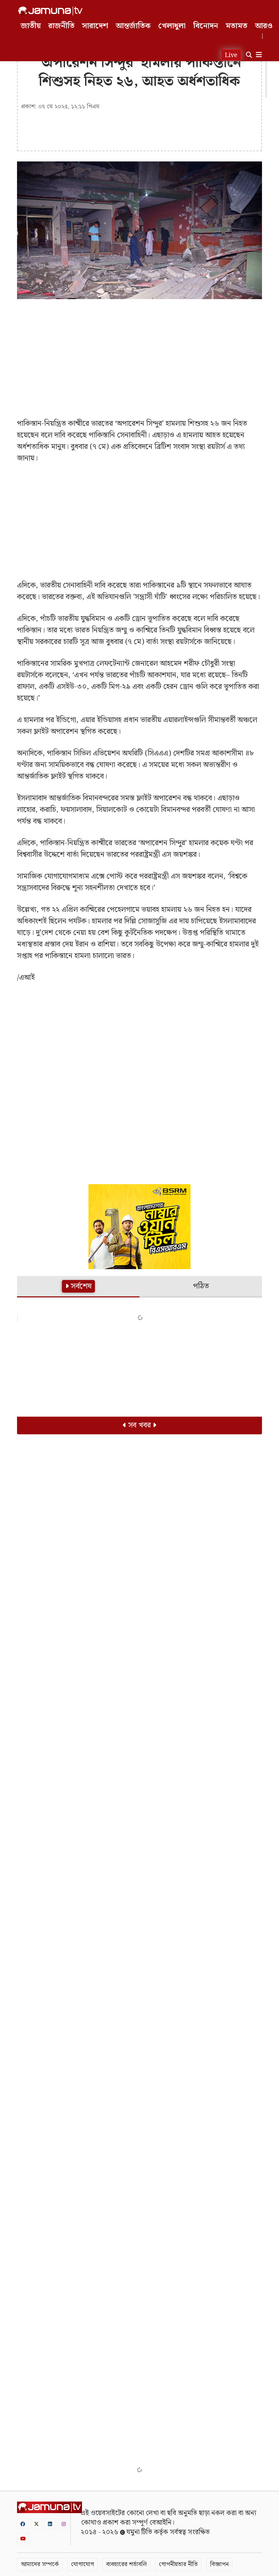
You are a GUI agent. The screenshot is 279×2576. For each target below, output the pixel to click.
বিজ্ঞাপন (219, 2564)
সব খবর (139, 1425)
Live (231, 55)
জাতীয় (31, 26)
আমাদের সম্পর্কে (40, 2564)
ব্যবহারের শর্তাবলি (126, 2564)
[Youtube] (23, 2538)
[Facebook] (23, 2524)
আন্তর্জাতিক (133, 26)
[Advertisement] (139, 353)
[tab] (78, 1287)
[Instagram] (64, 2524)
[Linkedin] (50, 2524)
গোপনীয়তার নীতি (178, 2564)
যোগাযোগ (83, 2564)
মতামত (236, 26)
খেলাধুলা (172, 26)
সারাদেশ (95, 26)
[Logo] (50, 11)
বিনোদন (206, 26)
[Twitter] (36, 2524)
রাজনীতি (61, 26)
